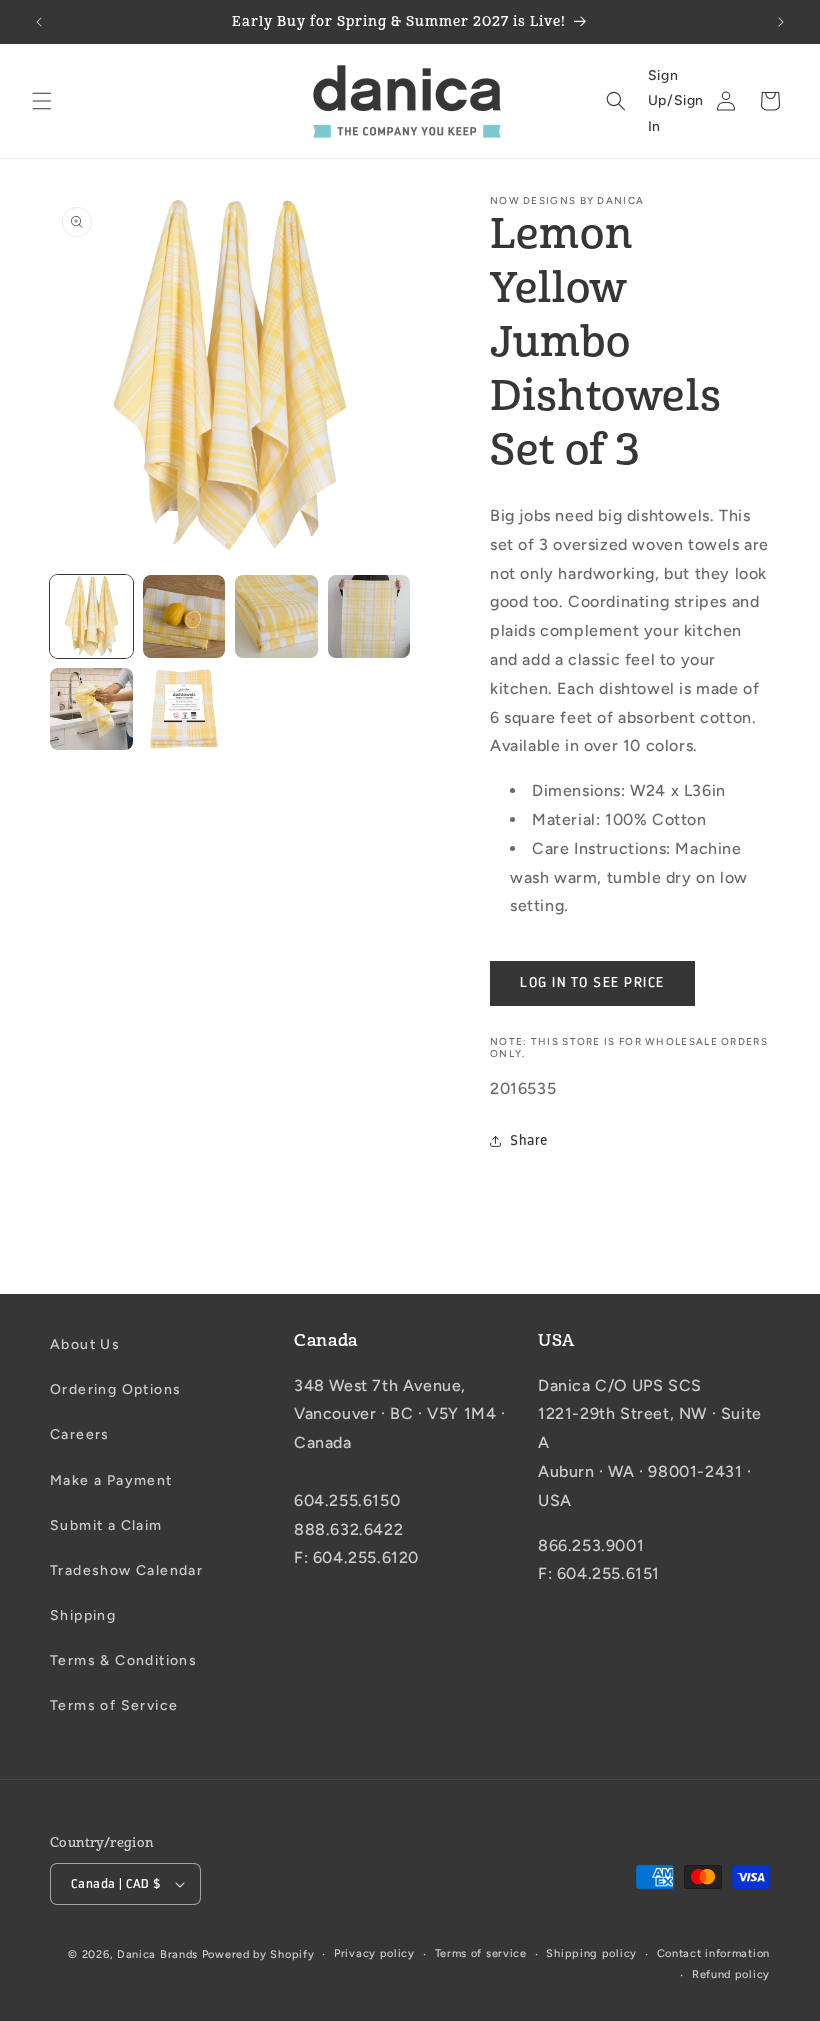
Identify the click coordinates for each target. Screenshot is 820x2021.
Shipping (83, 1615)
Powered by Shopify (258, 1954)
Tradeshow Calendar (126, 1570)
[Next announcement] (781, 22)
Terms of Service (114, 1705)
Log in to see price (592, 982)
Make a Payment (111, 1480)
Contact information (713, 1953)
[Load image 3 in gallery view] (276, 616)
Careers (80, 1434)
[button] (42, 101)
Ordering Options (115, 1389)
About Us (85, 1344)
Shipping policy (591, 1953)
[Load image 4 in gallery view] (369, 616)
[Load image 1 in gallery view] (91, 616)
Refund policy (731, 1974)
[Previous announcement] (39, 22)
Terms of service (481, 1953)
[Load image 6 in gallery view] (184, 709)
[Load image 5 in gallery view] (91, 709)
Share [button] (529, 1140)
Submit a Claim (106, 1525)
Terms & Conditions (123, 1660)
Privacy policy (374, 1953)
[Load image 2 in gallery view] (184, 616)
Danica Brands (157, 1954)
